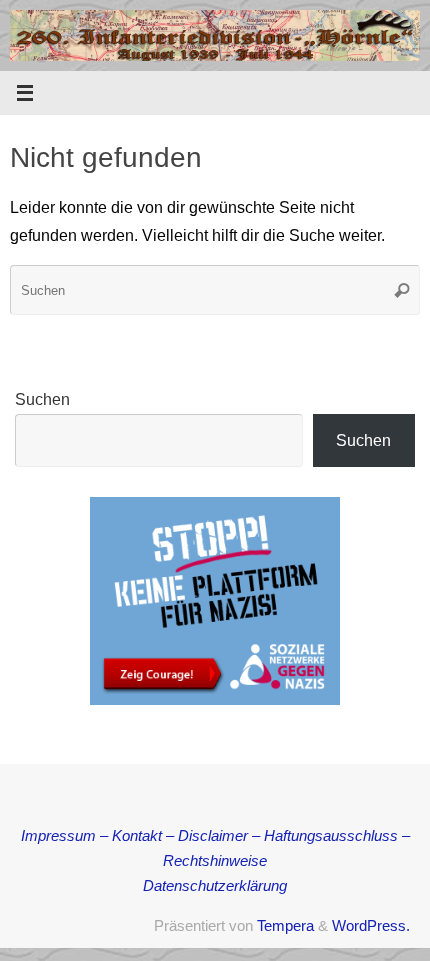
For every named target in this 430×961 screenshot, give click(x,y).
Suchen (42, 399)
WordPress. (371, 926)
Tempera (285, 926)
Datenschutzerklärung (215, 886)
